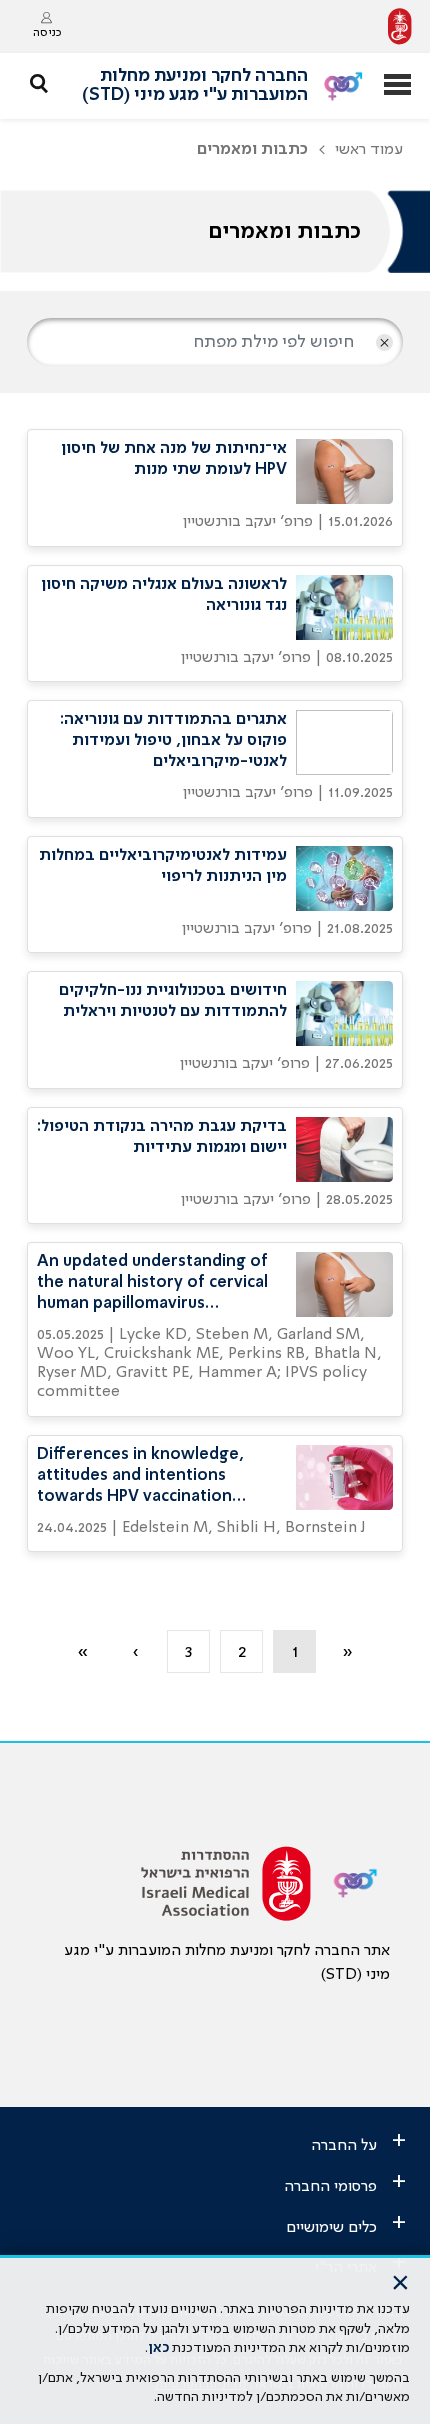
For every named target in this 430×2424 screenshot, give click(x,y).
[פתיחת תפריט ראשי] (397, 86)
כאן (158, 2348)
